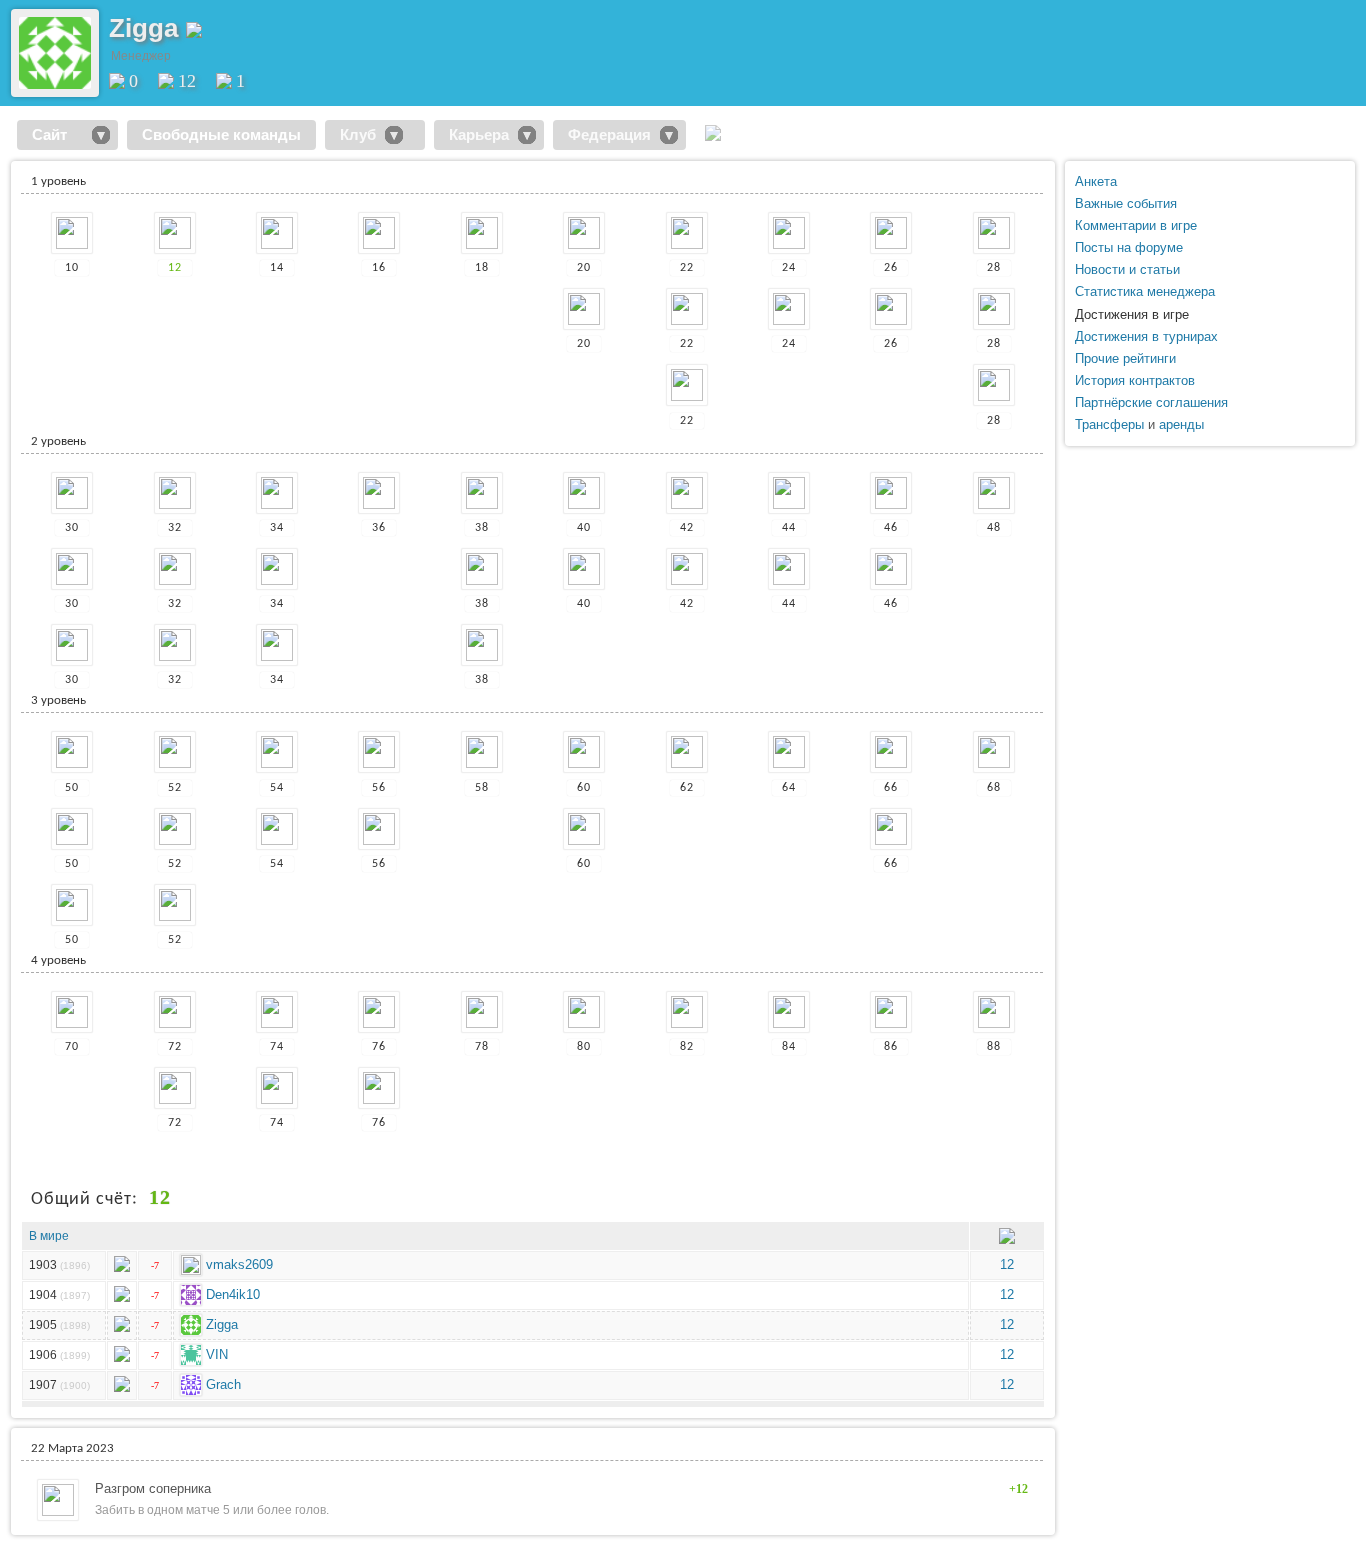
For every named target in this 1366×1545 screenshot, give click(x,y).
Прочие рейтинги (1125, 358)
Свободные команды (221, 134)
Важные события (1126, 203)
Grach (223, 1384)
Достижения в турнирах (1146, 336)
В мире (49, 1235)
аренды (1181, 424)
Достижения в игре (1132, 314)
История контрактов (1135, 380)
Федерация (609, 134)
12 (187, 81)
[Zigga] (55, 84)
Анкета (1096, 181)
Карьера (479, 134)
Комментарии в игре (1136, 225)
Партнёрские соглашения (1151, 402)
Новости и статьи (1127, 269)
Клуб (358, 134)
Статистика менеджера (1145, 291)
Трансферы (1109, 424)
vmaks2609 (239, 1264)
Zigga (222, 1324)
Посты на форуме (1129, 247)
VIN (217, 1354)
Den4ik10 (233, 1294)
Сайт (57, 134)
